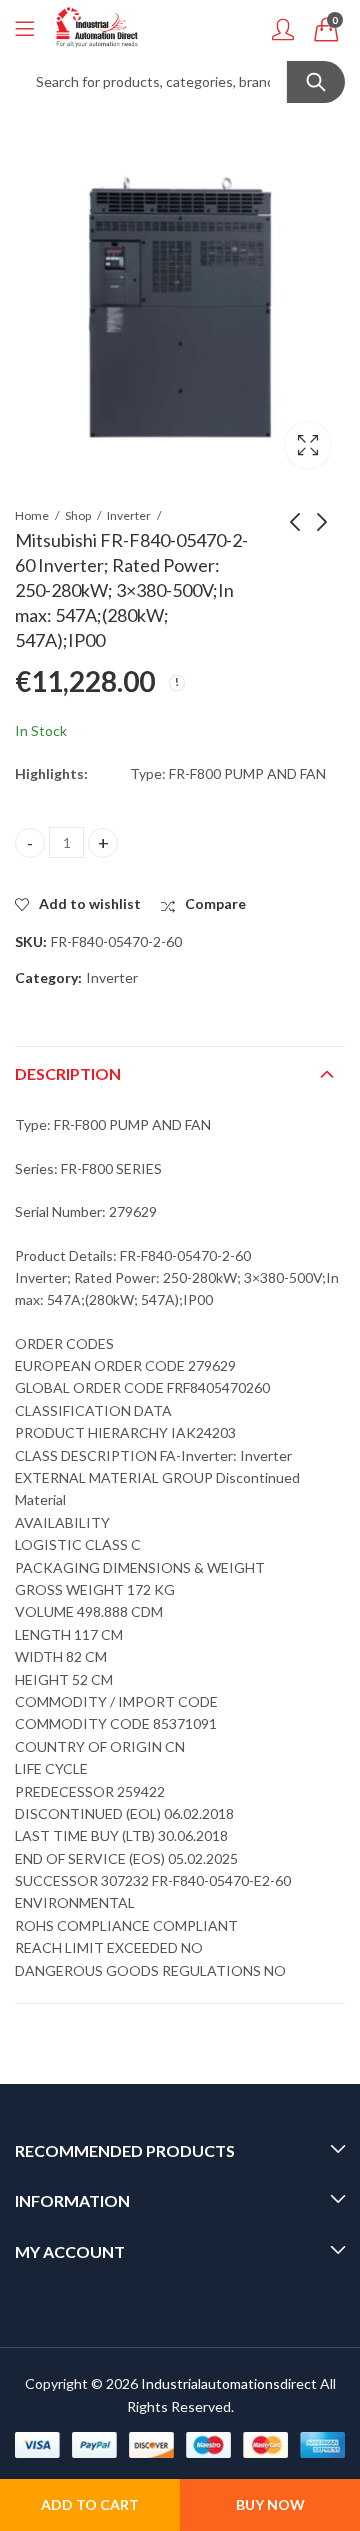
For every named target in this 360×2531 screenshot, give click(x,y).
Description (68, 1073)
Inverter (129, 515)
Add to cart (90, 2504)
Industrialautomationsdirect (229, 2383)
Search (316, 82)
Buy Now (270, 2504)
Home (32, 515)
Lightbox (308, 445)
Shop (78, 515)
